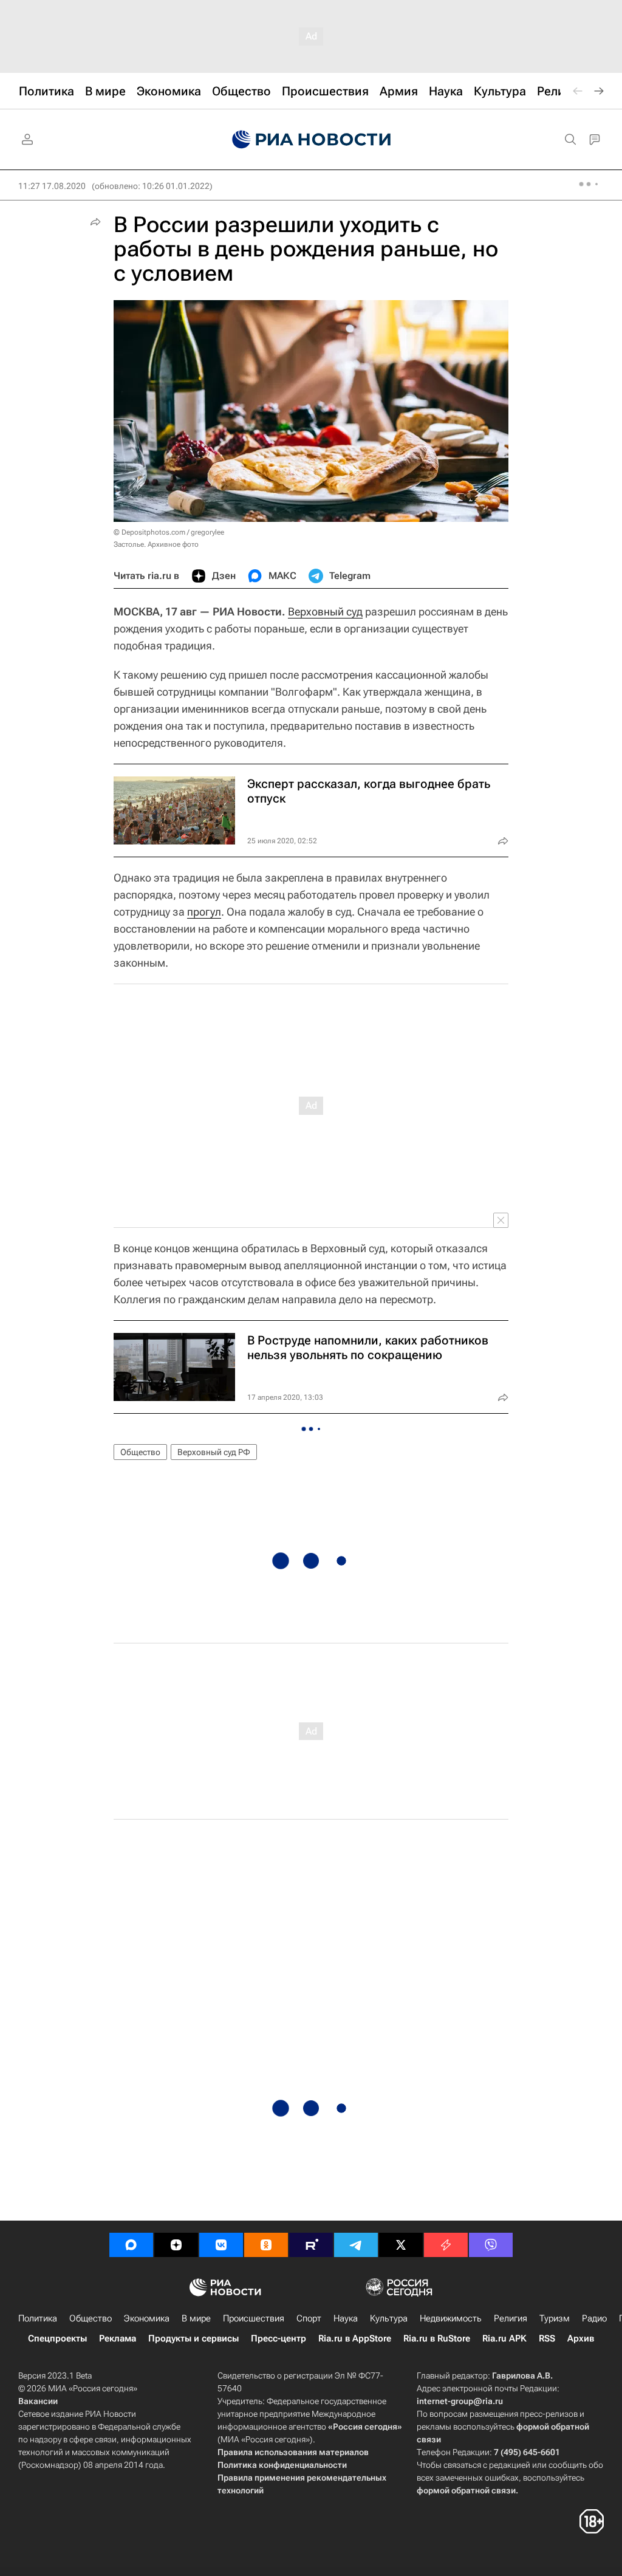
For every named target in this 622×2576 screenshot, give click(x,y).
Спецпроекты (57, 2338)
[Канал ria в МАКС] (131, 2245)
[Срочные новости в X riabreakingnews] (446, 2245)
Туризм (555, 2318)
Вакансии (38, 2401)
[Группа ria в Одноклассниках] (266, 2245)
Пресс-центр (279, 2338)
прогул (204, 912)
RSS (547, 2338)
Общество (140, 1452)
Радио (594, 2318)
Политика (38, 2318)
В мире (196, 2318)
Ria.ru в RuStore (437, 2338)
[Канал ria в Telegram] (356, 2245)
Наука (346, 2318)
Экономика (147, 2318)
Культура (389, 2318)
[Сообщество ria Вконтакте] (221, 2245)
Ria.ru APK (504, 2338)
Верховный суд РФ (214, 1452)
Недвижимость (451, 2318)
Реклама (118, 2338)
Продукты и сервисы (193, 2338)
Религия (511, 2318)
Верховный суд (325, 611)
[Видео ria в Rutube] (311, 2245)
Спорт (309, 2318)
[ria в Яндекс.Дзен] (176, 2245)
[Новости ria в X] (401, 2245)
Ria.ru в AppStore (355, 2338)
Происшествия (254, 2318)
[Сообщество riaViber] (491, 2245)
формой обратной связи (466, 2490)
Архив (581, 2338)
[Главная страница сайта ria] (311, 140)
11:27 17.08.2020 (52, 186)
